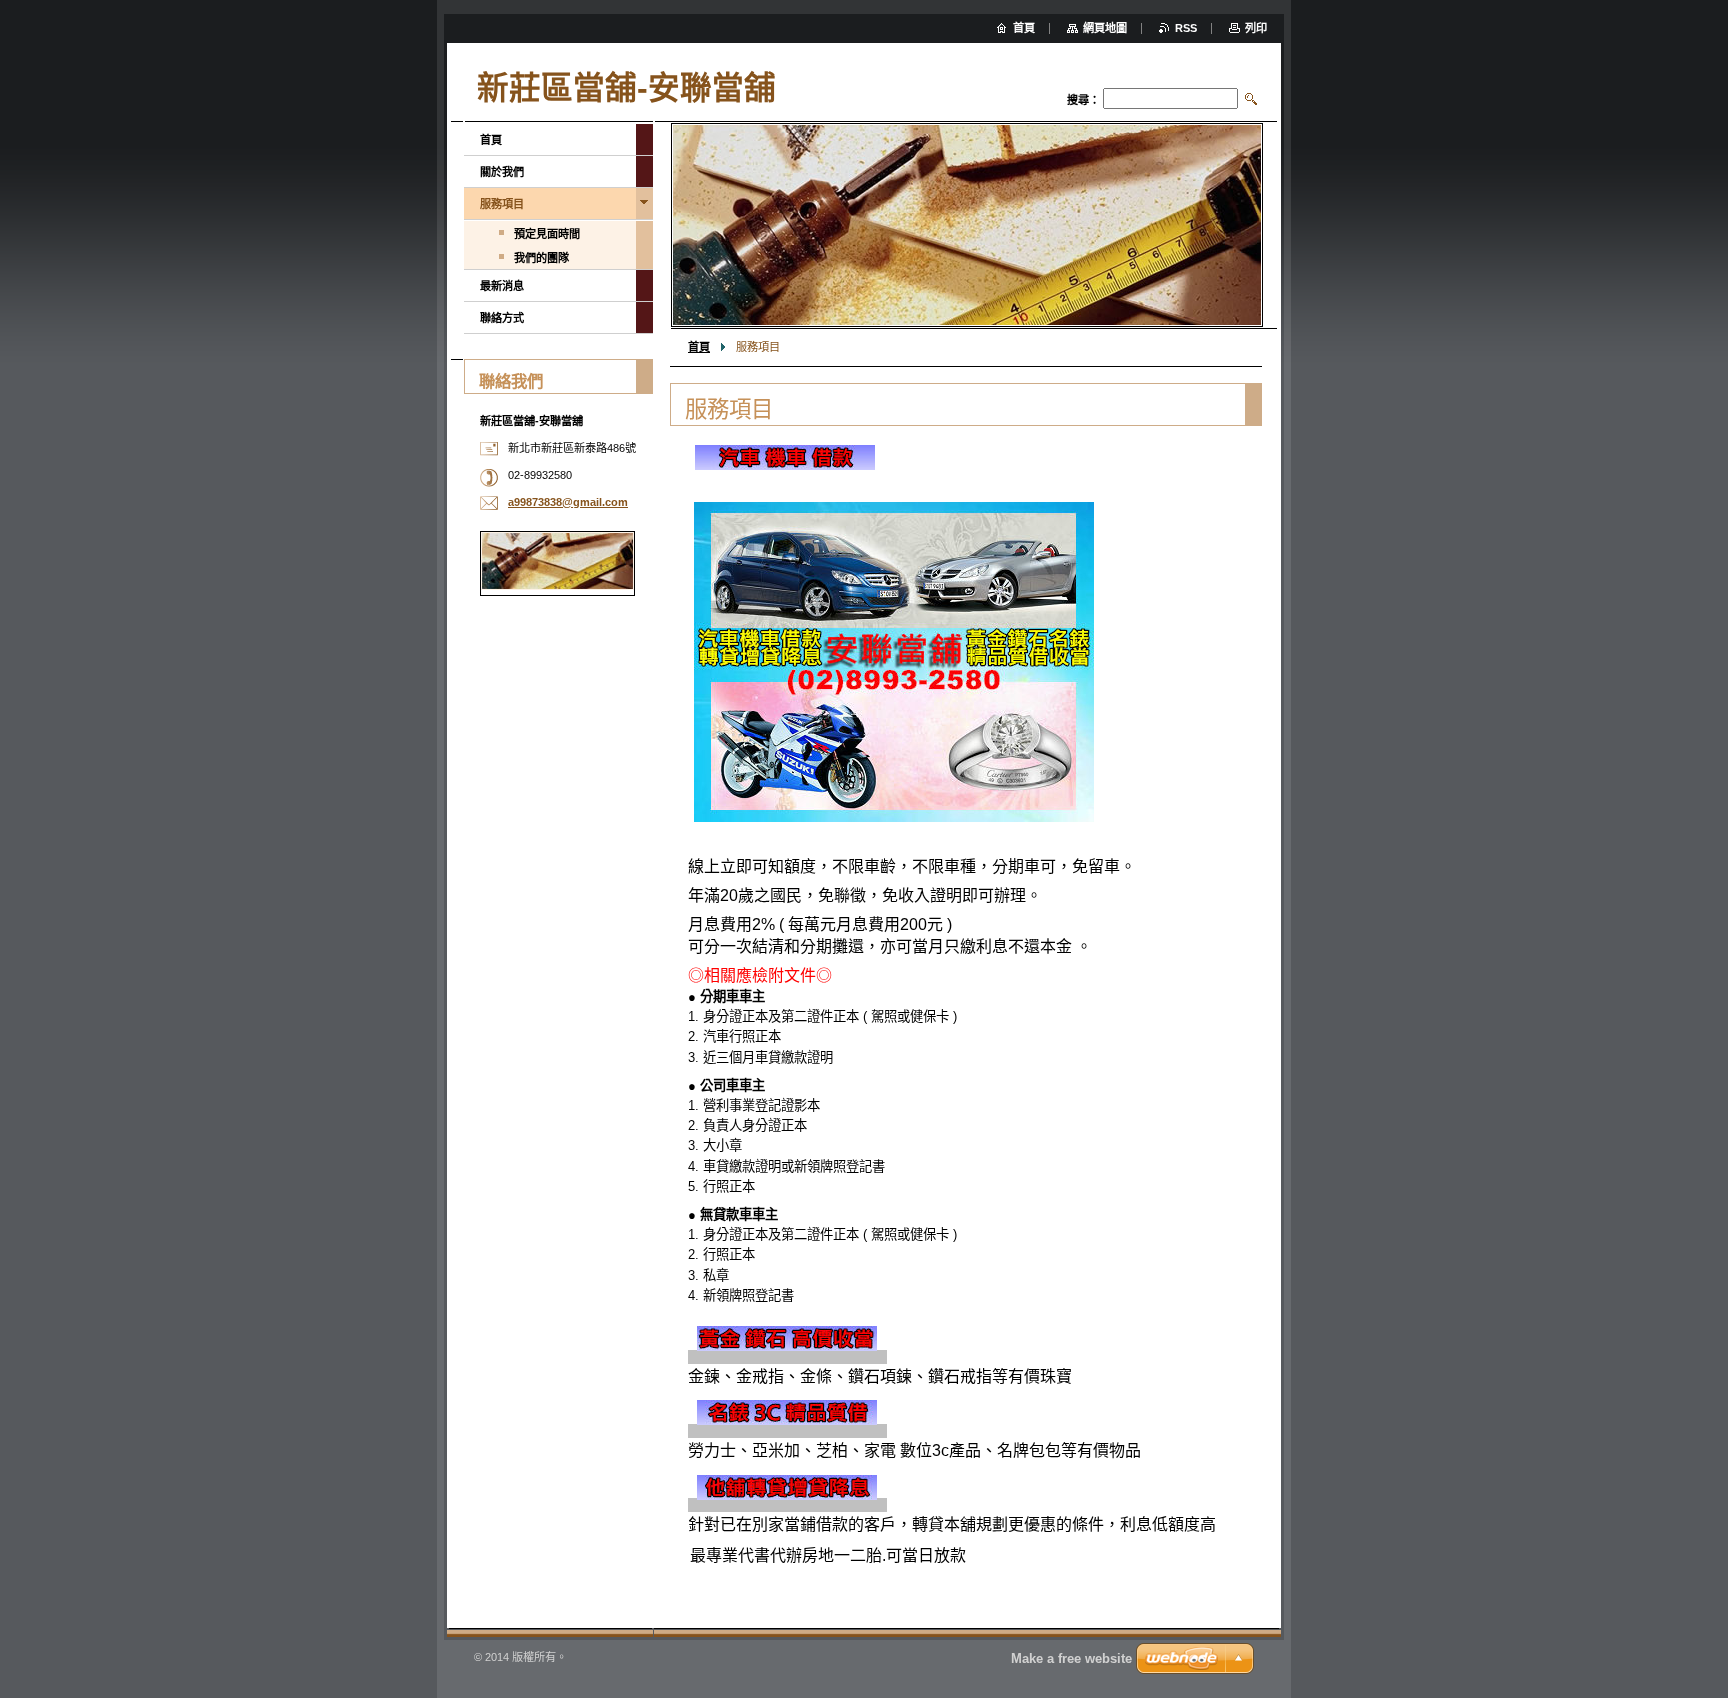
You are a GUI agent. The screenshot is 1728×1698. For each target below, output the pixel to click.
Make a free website (1071, 1658)
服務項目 (502, 204)
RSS (1186, 28)
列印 (1256, 28)
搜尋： (1083, 100)
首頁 (699, 347)
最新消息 (502, 286)
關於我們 (502, 172)
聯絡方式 (502, 318)
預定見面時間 (547, 234)
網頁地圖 (1105, 28)
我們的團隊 (541, 258)
